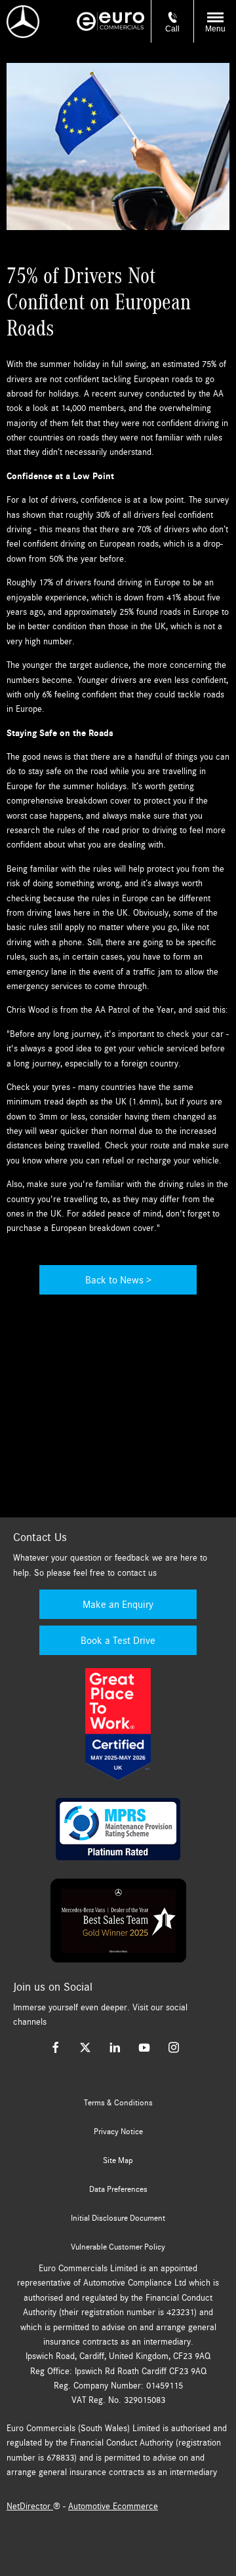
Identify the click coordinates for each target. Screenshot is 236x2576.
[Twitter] (85, 2047)
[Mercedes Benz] (23, 22)
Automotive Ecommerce (113, 2506)
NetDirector (30, 2506)
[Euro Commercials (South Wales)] (110, 21)
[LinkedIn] (115, 2047)
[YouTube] (144, 2047)
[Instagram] (174, 2047)
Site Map (118, 2160)
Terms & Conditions (118, 2103)
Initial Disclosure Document (118, 2218)
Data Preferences (118, 2189)
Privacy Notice (118, 2132)
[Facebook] (56, 2047)
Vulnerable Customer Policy (118, 2247)
